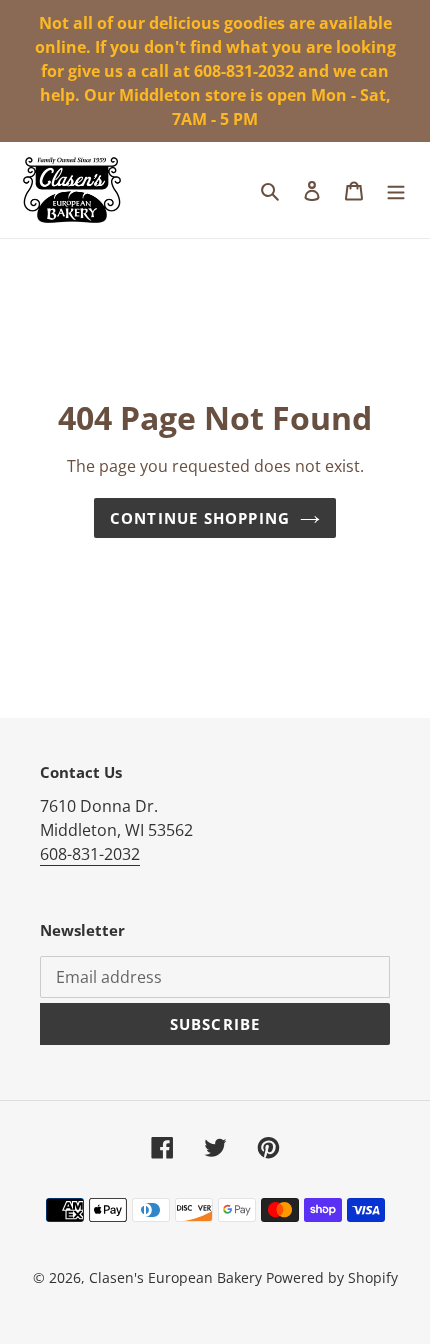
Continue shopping (200, 518)
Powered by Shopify (332, 1277)
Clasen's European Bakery (175, 1277)
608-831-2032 (90, 854)
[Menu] (396, 190)
